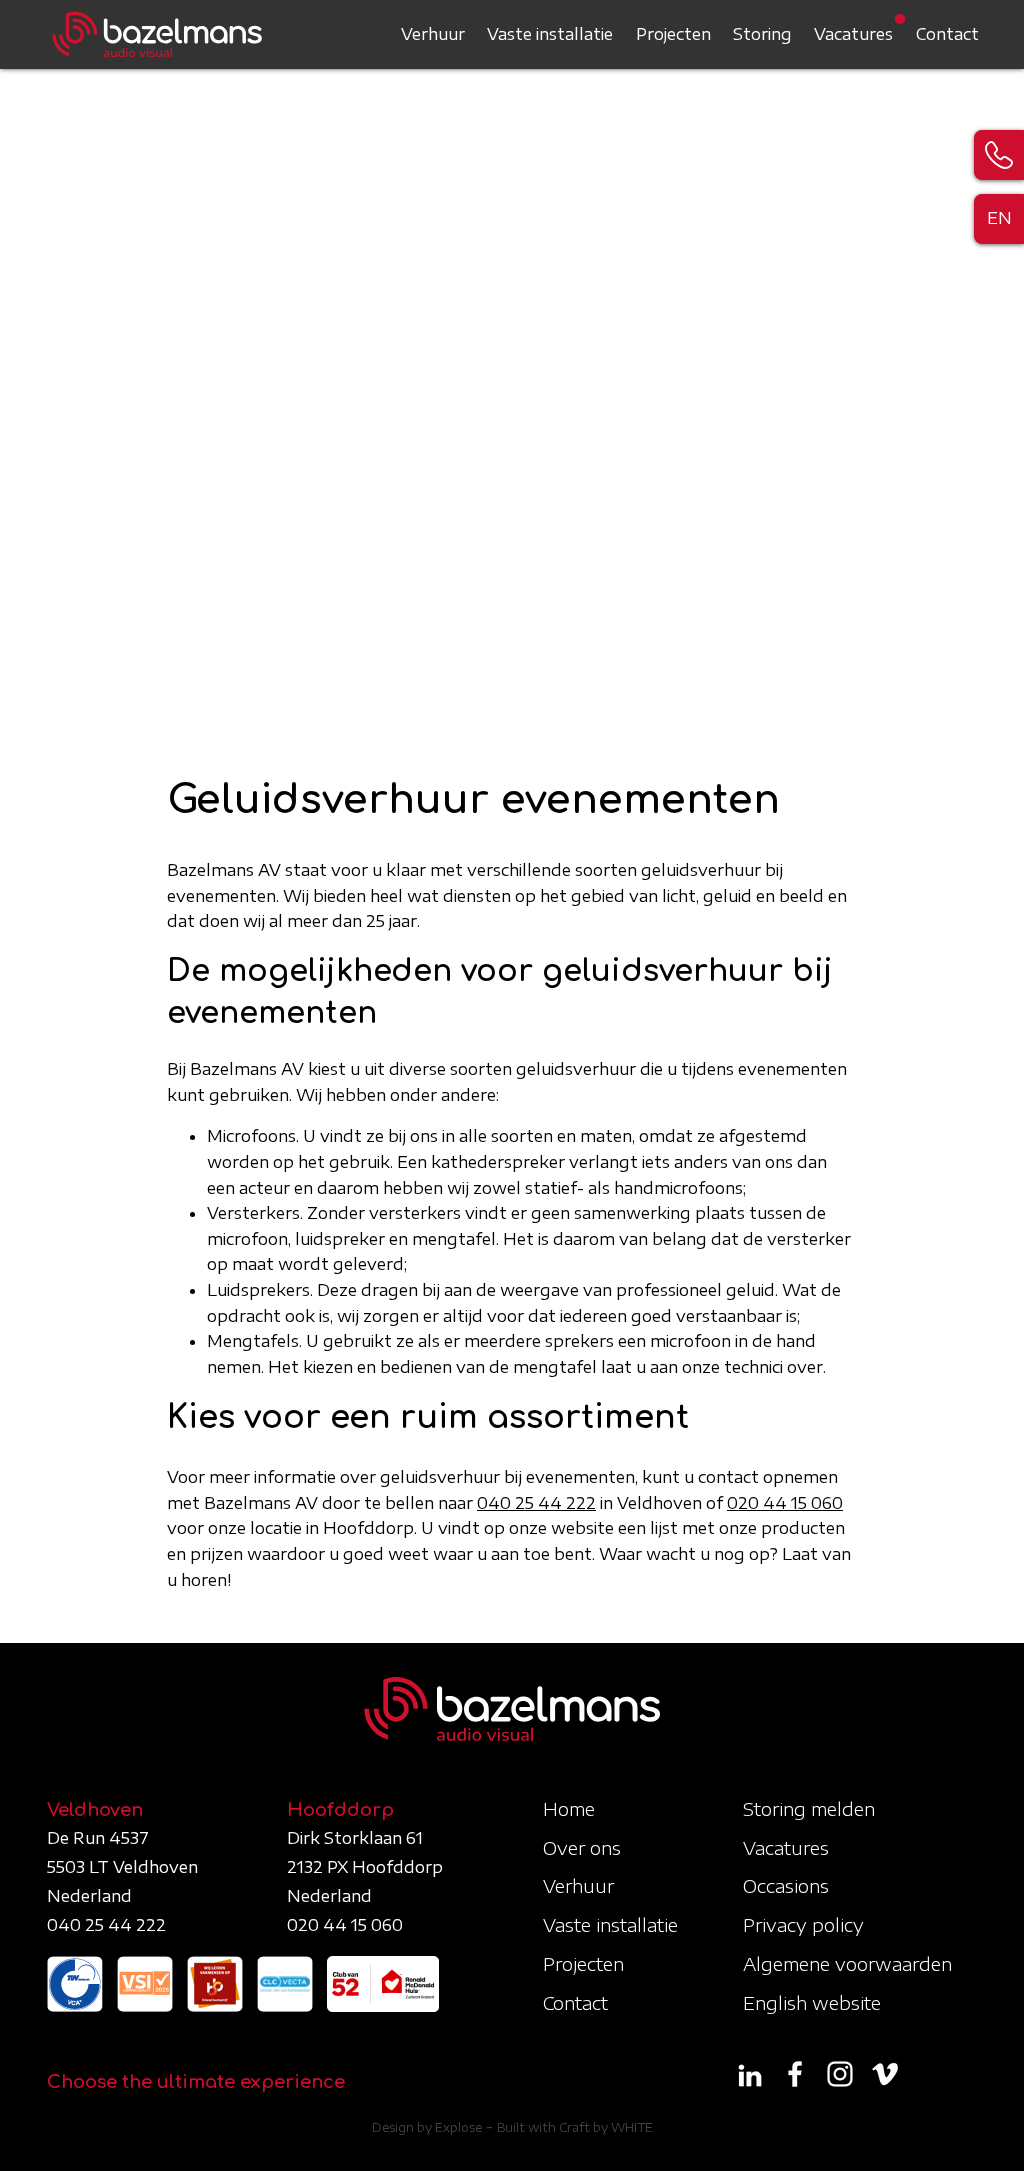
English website (812, 2002)
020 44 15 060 (785, 1503)
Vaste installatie (550, 34)
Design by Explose (427, 2127)
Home (569, 1808)
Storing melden (809, 1808)
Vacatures (853, 34)
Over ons (582, 1847)
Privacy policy (803, 1924)
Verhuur (433, 34)
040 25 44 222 (536, 1503)
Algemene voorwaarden (847, 1963)
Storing (762, 34)
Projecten (673, 34)
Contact (947, 34)
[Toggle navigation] (962, 34)
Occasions (786, 1885)
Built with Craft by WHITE (575, 2127)
